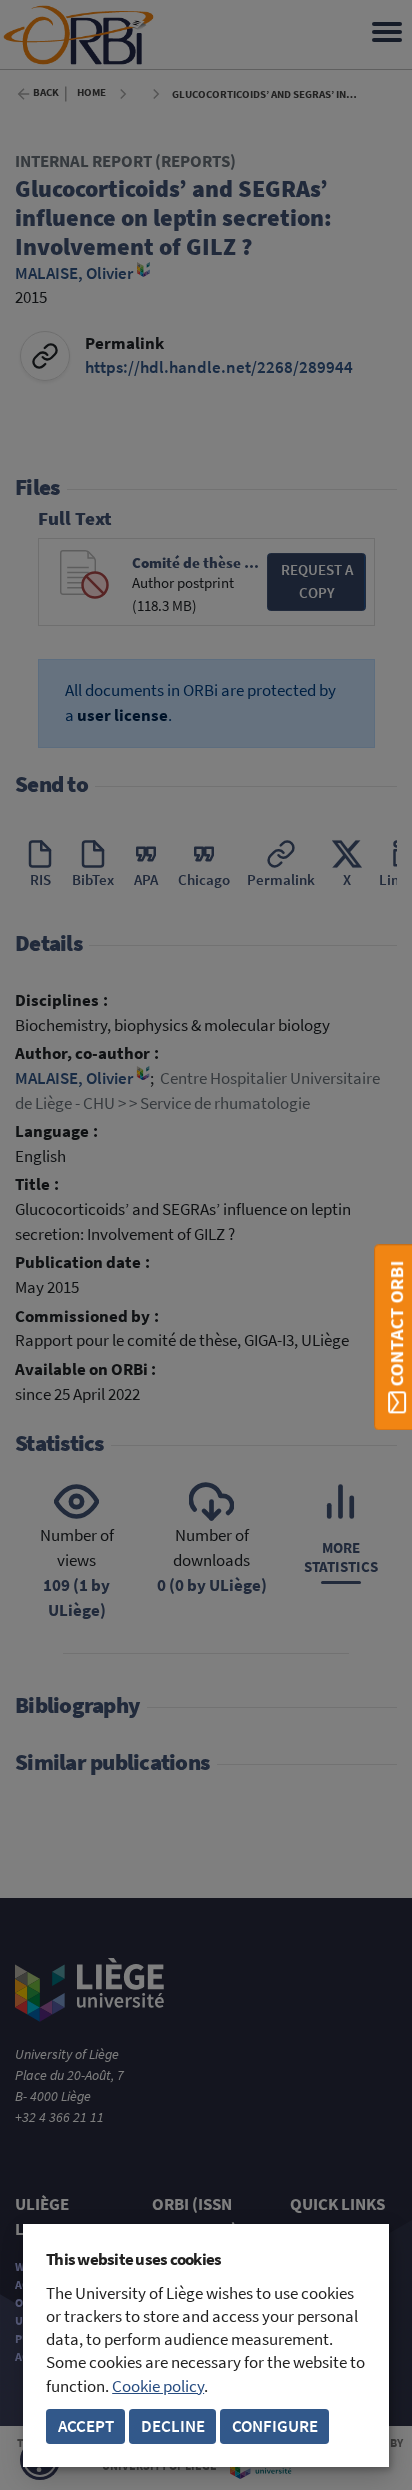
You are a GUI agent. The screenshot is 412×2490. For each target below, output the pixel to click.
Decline (173, 2426)
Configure (275, 2426)
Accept (86, 2426)
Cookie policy (158, 2386)
